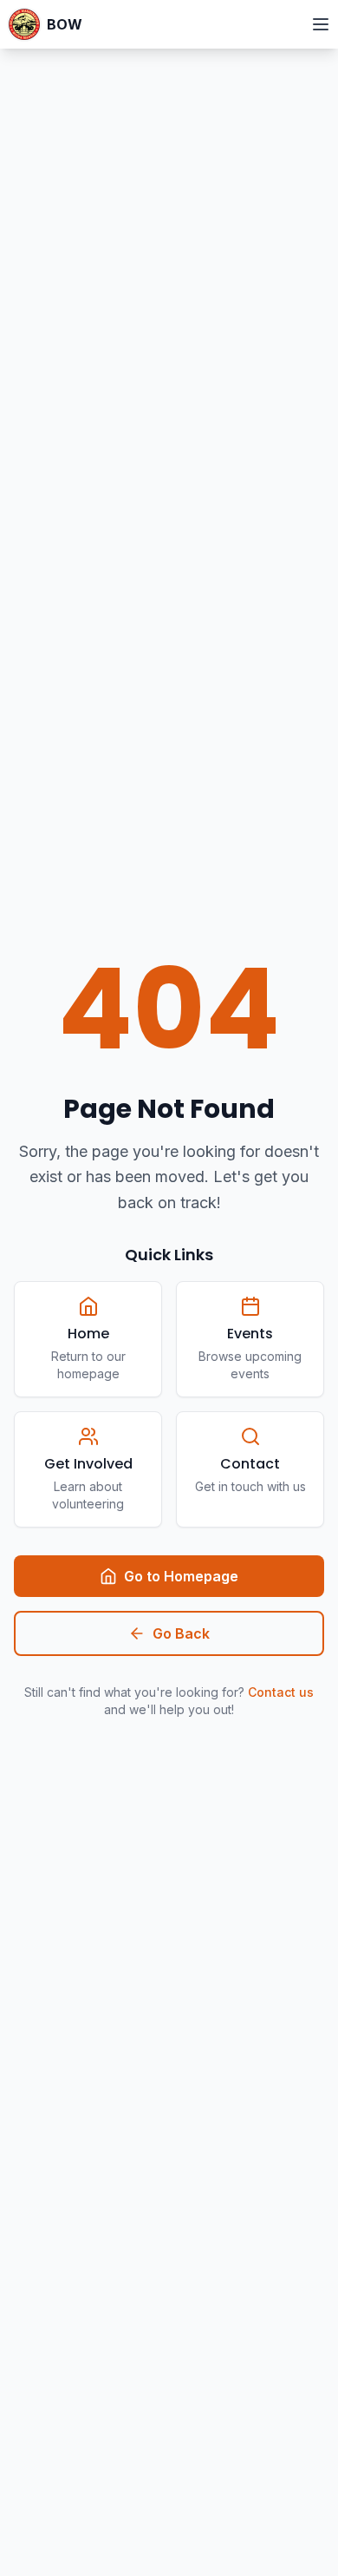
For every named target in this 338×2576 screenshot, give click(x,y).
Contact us (281, 1692)
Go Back (181, 1633)
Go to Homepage (181, 1576)
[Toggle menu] (321, 24)
